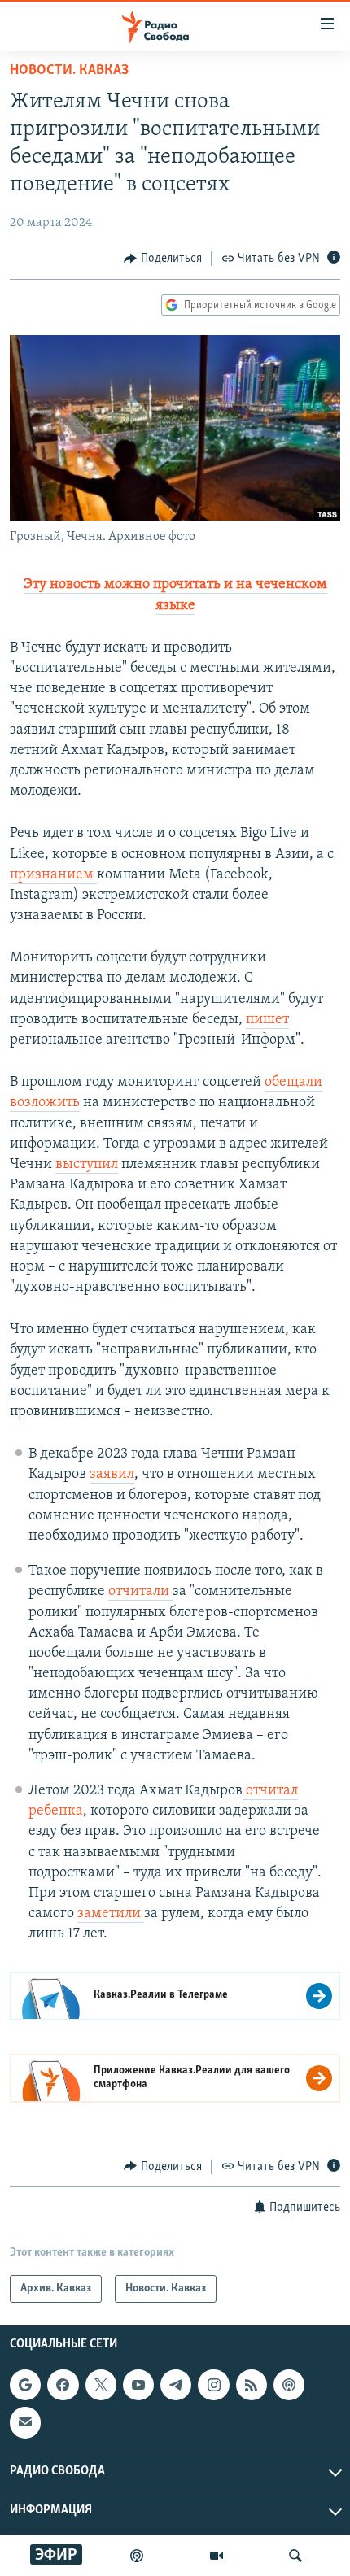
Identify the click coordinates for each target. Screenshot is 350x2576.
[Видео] (217, 2556)
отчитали (140, 1592)
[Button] (163, 259)
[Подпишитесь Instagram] (213, 2385)
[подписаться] (25, 2422)
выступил (87, 1165)
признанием (53, 875)
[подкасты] (137, 2556)
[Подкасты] (289, 2385)
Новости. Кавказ (69, 71)
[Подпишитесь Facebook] (63, 2385)
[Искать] (295, 2556)
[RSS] (252, 2385)
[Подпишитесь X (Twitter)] (101, 2385)
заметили (111, 1914)
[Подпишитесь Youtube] (138, 2385)
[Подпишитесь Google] (25, 2385)
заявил (112, 1475)
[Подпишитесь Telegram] (176, 2385)
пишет (267, 1020)
